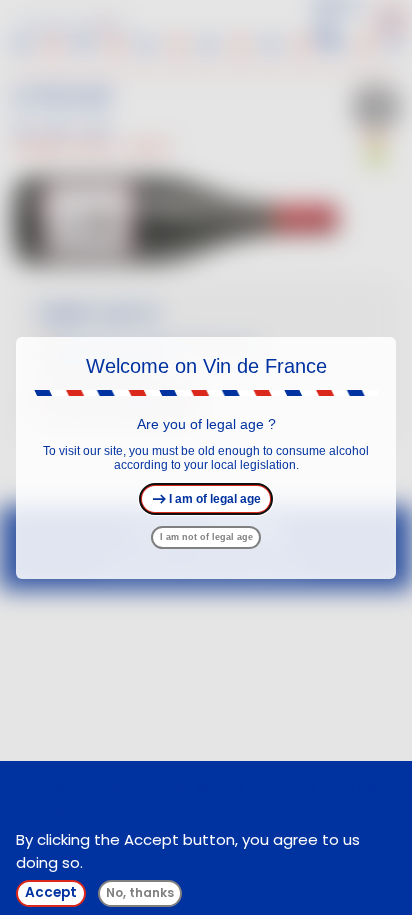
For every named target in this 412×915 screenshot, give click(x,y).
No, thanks (140, 892)
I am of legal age (213, 499)
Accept (51, 892)
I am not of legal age (206, 537)
